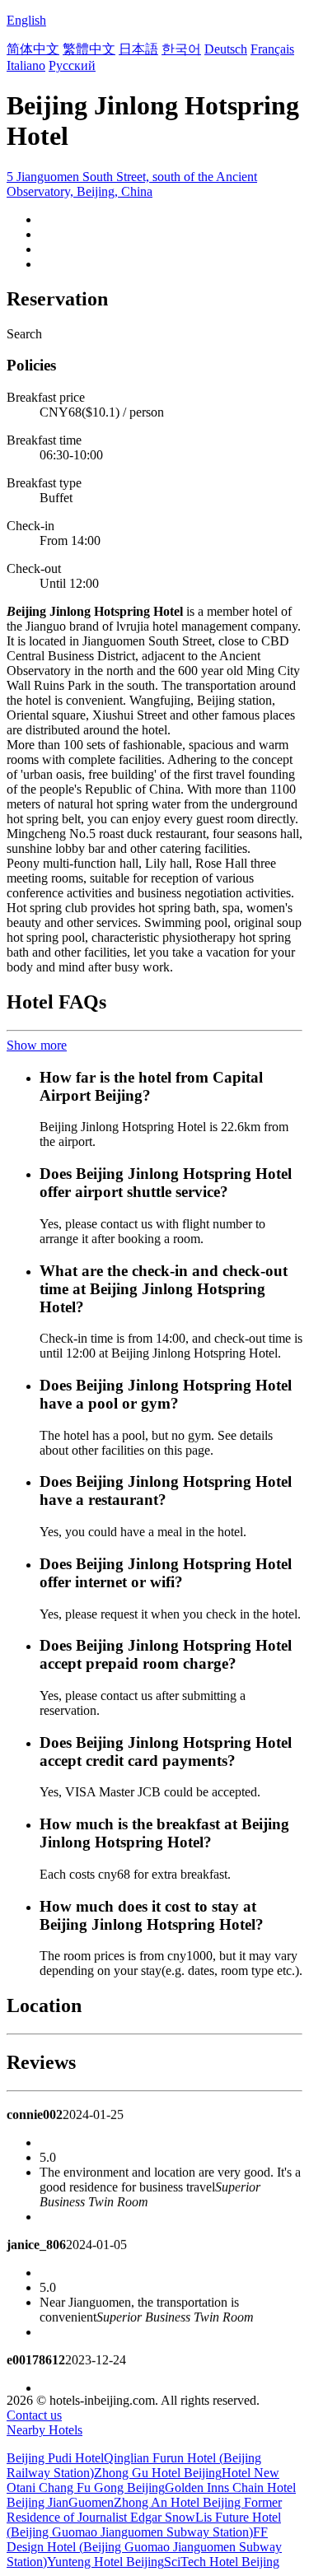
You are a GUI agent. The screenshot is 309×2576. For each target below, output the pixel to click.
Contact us (34, 2415)
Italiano (26, 65)
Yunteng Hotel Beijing (105, 2562)
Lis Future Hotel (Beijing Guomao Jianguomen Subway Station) (144, 2525)
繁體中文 (89, 49)
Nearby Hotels (44, 2430)
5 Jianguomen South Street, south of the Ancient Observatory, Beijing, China (132, 184)
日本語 (138, 49)
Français (272, 49)
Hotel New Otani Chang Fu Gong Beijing (143, 2480)
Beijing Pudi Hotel (55, 2458)
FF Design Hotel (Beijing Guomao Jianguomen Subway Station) (144, 2547)
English (26, 20)
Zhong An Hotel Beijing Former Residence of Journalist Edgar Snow (144, 2510)
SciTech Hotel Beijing (222, 2562)
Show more (37, 1045)
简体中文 (33, 49)
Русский (72, 65)
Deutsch (226, 49)
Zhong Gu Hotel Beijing (158, 2473)
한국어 (181, 49)
